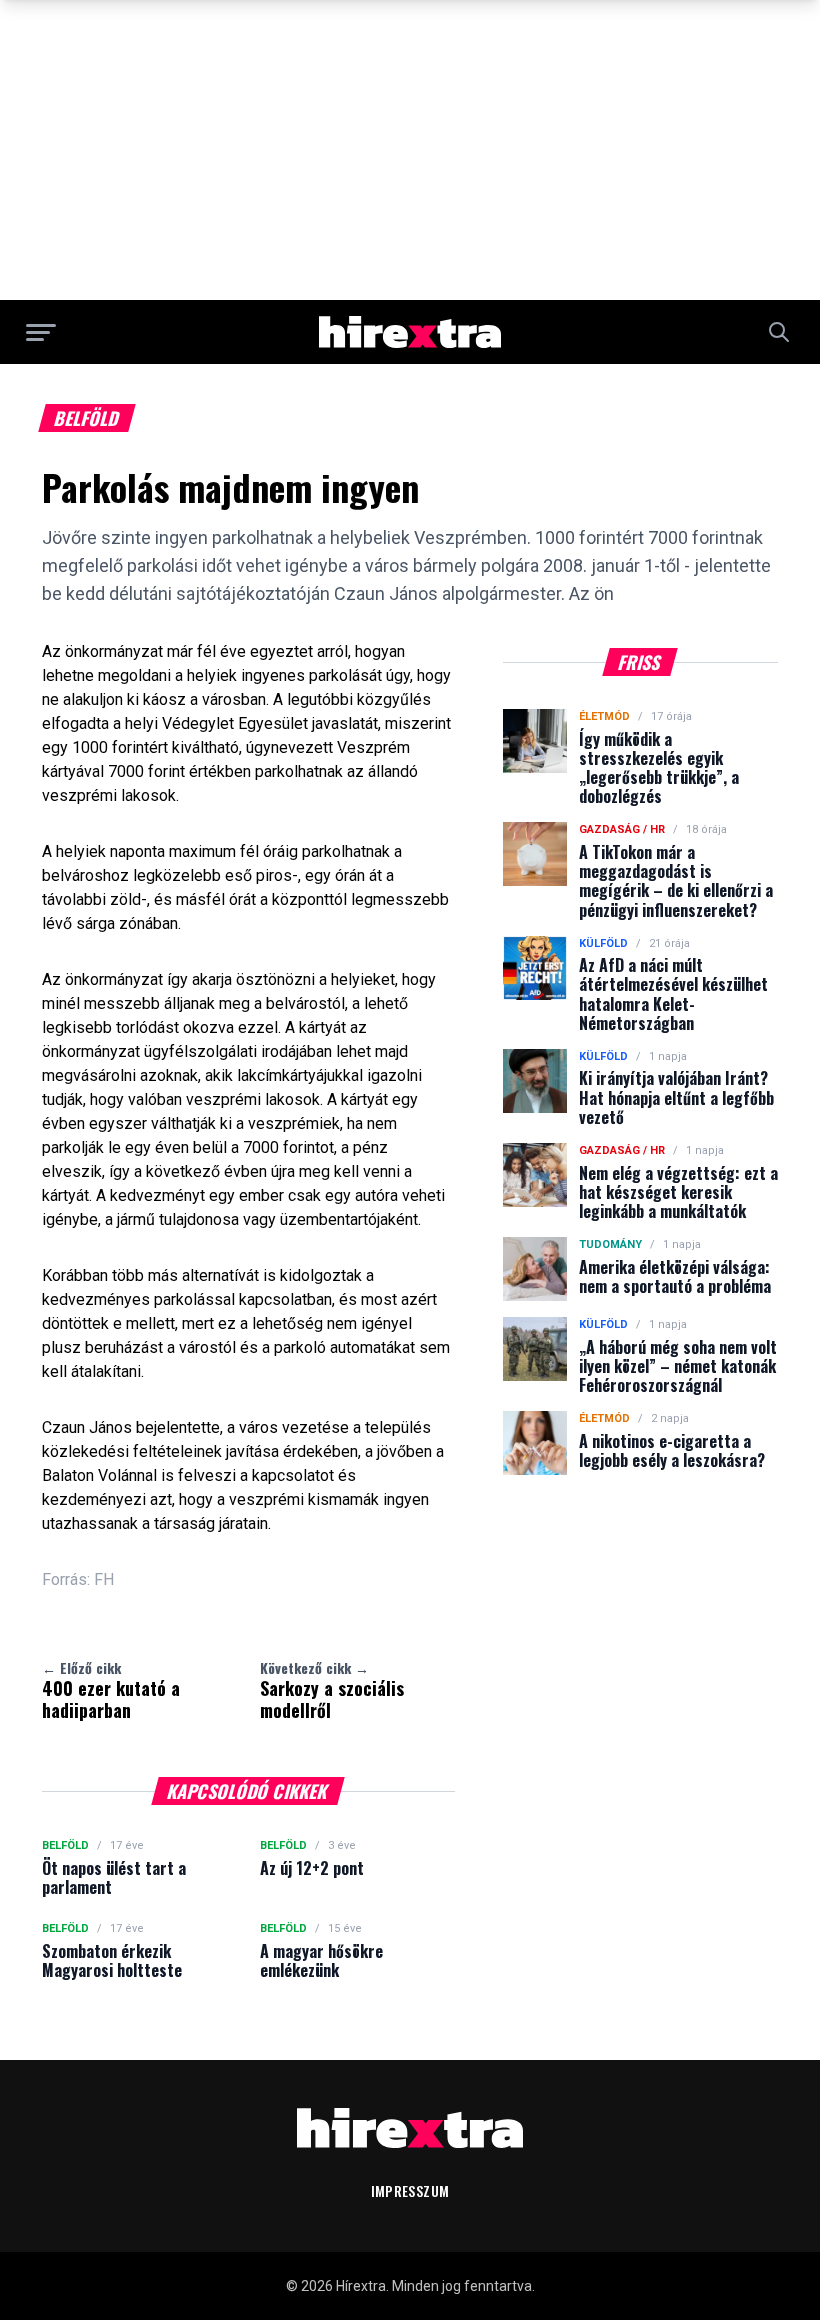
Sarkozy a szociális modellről (332, 1690)
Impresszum (410, 2190)
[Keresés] (779, 332)
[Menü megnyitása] (41, 332)
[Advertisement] (410, 150)
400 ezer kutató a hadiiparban (111, 1690)
